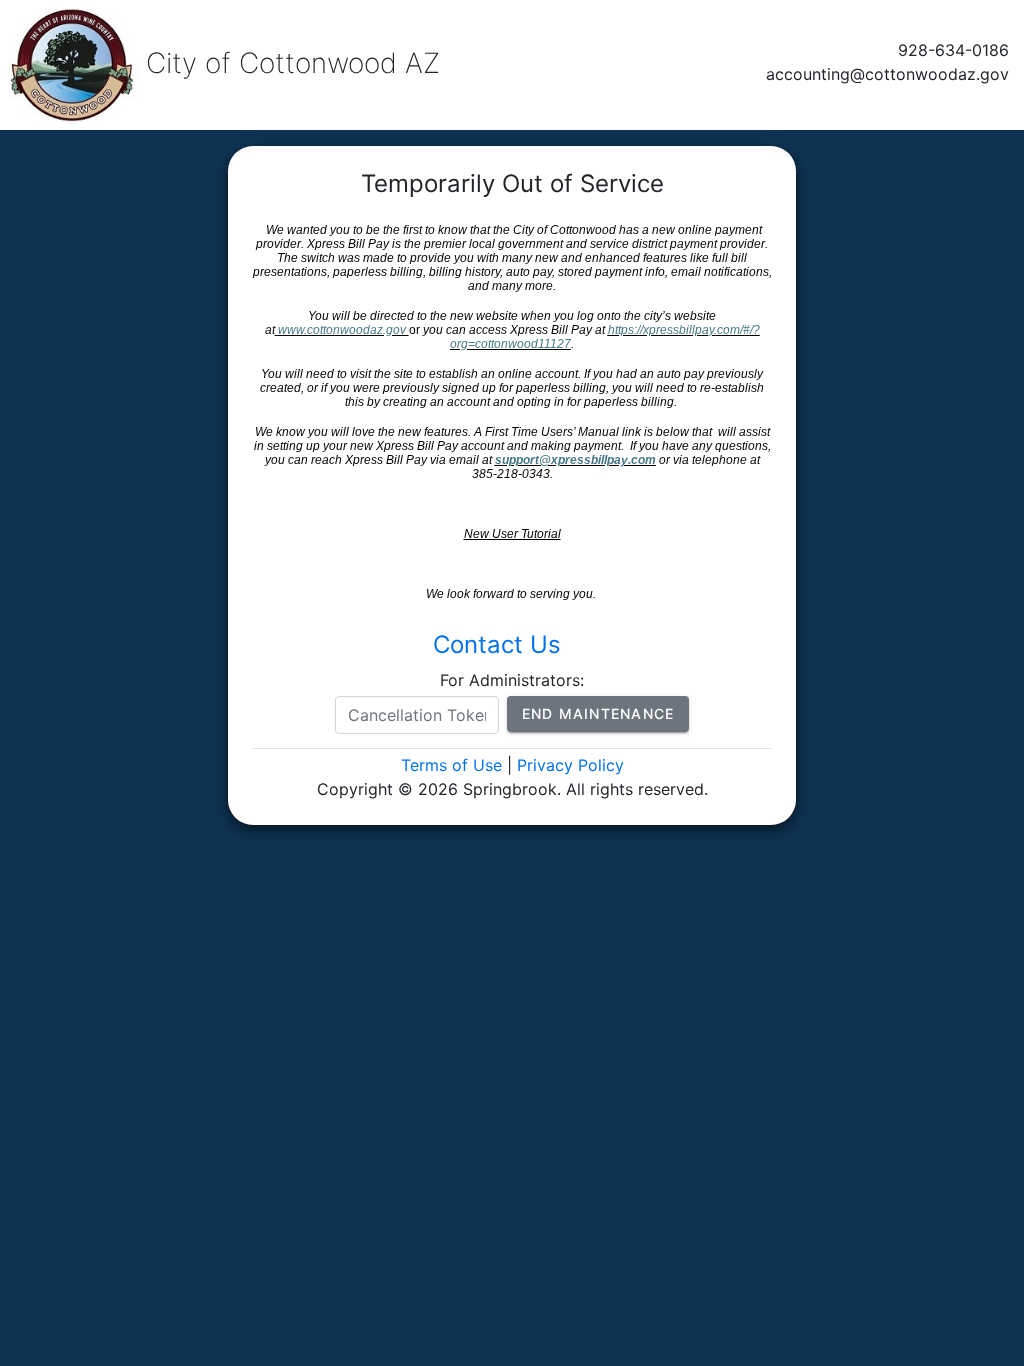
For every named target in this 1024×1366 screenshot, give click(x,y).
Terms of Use (451, 765)
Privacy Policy (570, 765)
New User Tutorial (512, 534)
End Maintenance (598, 713)
